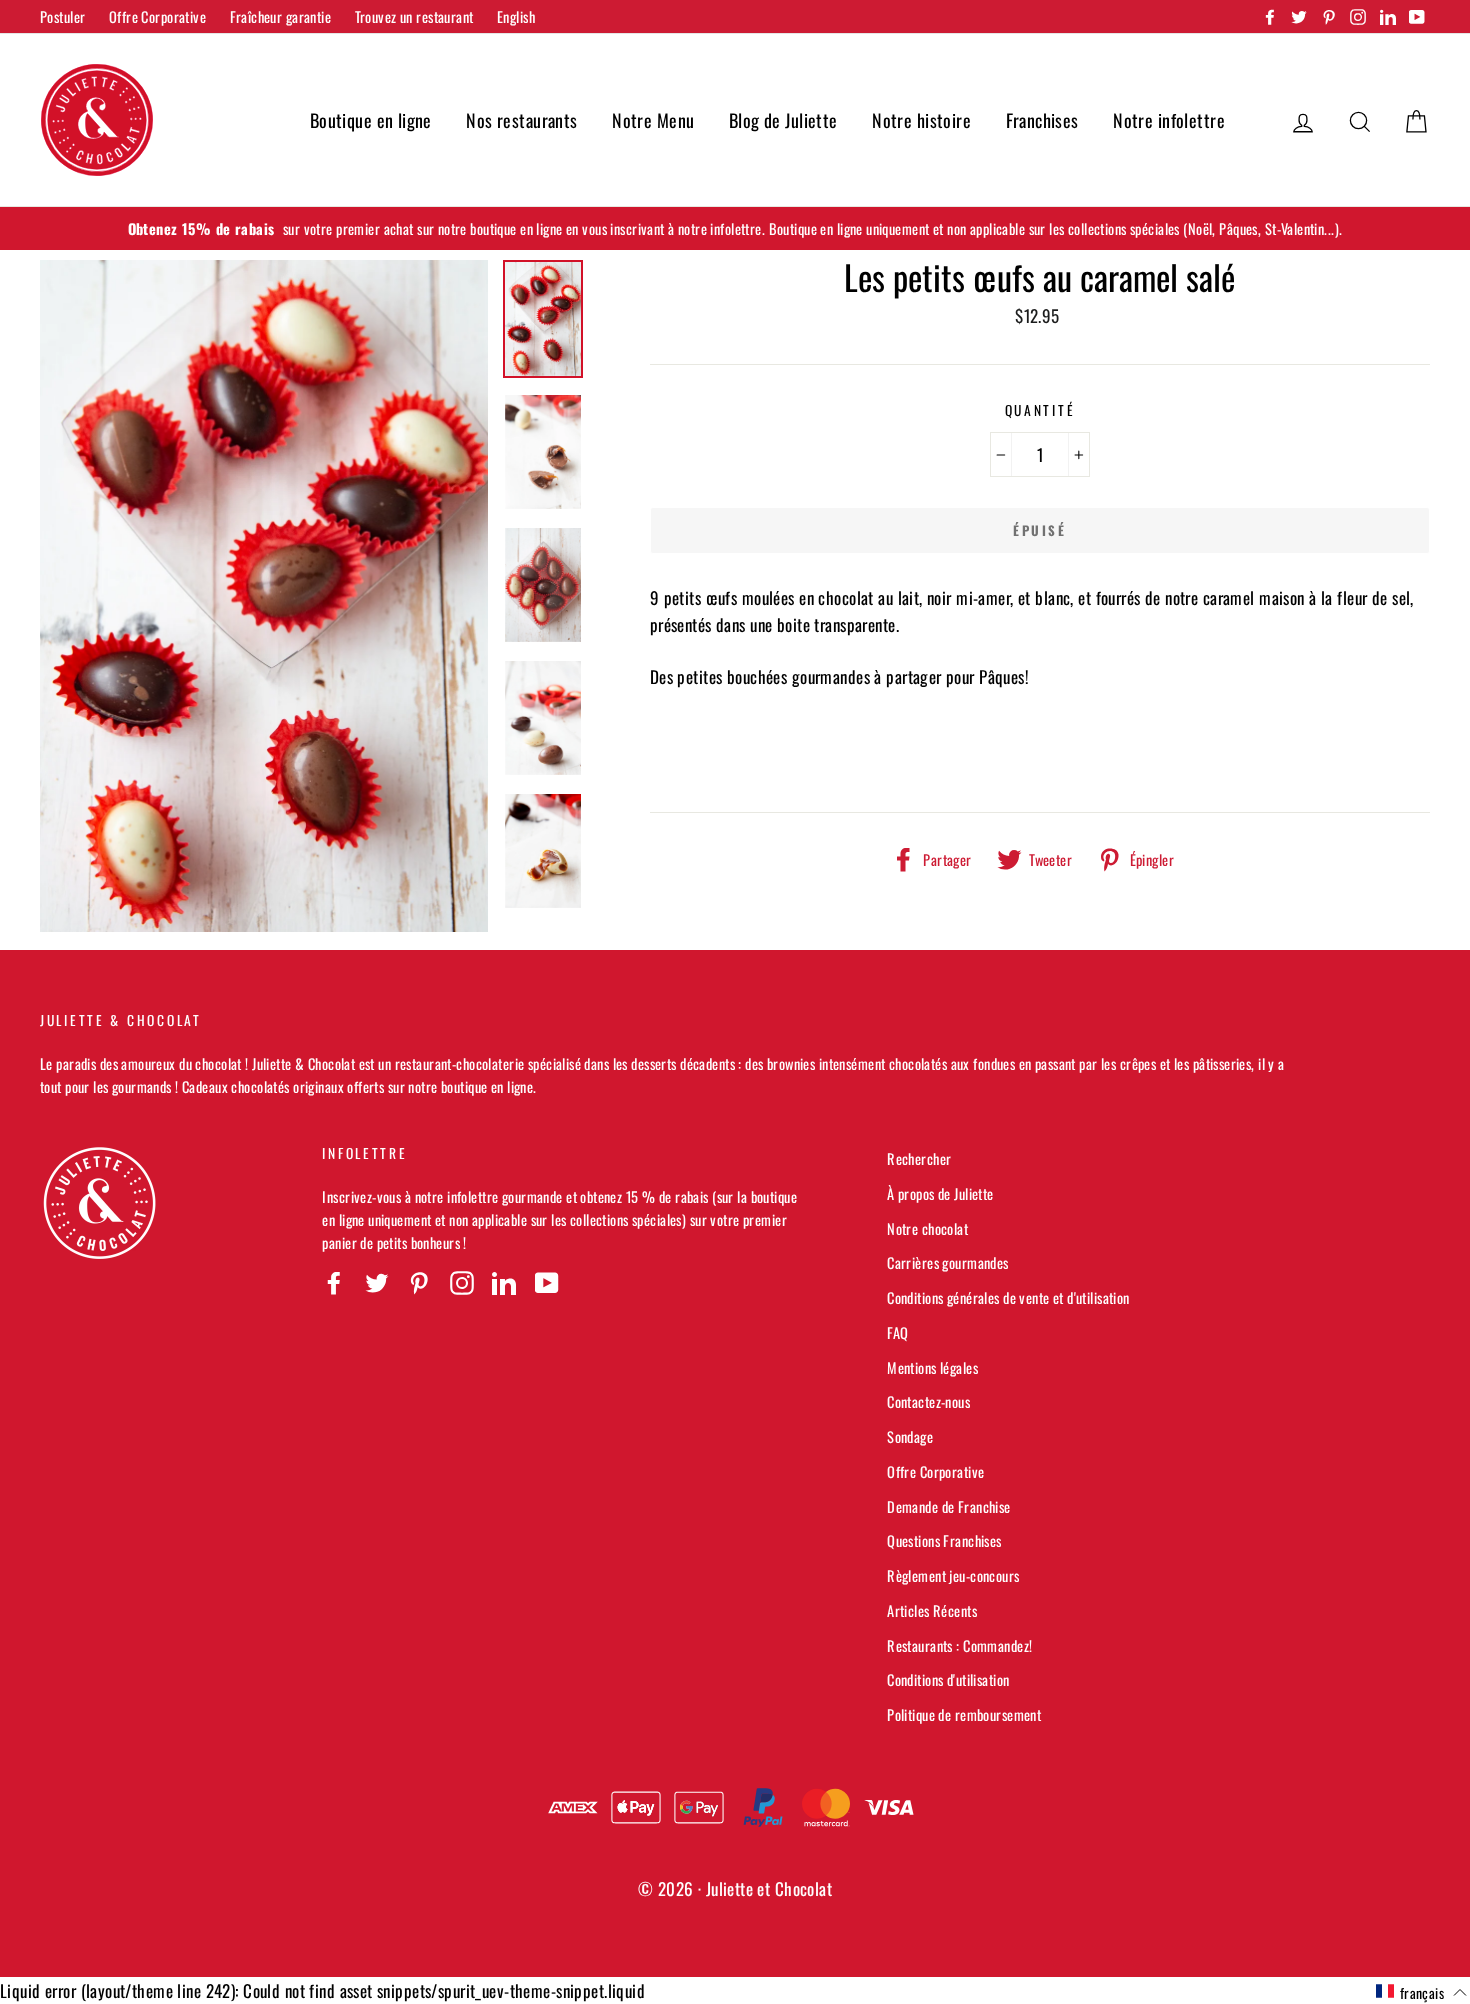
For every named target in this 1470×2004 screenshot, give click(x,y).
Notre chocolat (927, 1228)
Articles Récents (932, 1610)
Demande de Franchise (949, 1506)
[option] (735, 228)
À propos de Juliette (940, 1193)
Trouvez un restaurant (414, 16)
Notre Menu (653, 120)
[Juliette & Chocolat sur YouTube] (547, 1282)
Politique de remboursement (964, 1714)
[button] (1421, 1992)
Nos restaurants (521, 120)
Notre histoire (921, 120)
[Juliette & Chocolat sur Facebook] (334, 1282)
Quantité (1040, 410)
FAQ (897, 1332)
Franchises (1042, 120)
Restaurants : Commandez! (959, 1645)
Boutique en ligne (371, 120)
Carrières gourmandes (948, 1262)
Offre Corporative (157, 16)
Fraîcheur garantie (281, 16)
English (516, 16)
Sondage (910, 1436)
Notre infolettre (1169, 120)
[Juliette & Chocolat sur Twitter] (377, 1282)
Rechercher (919, 1158)
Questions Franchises (944, 1540)
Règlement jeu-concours (953, 1575)
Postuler (62, 16)
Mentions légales (932, 1367)
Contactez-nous (928, 1401)
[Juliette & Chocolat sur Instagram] (462, 1282)
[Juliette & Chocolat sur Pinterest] (419, 1282)
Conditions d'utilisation (948, 1679)
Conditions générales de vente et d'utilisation (1008, 1297)
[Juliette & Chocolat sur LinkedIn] (504, 1282)
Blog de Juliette (783, 120)
